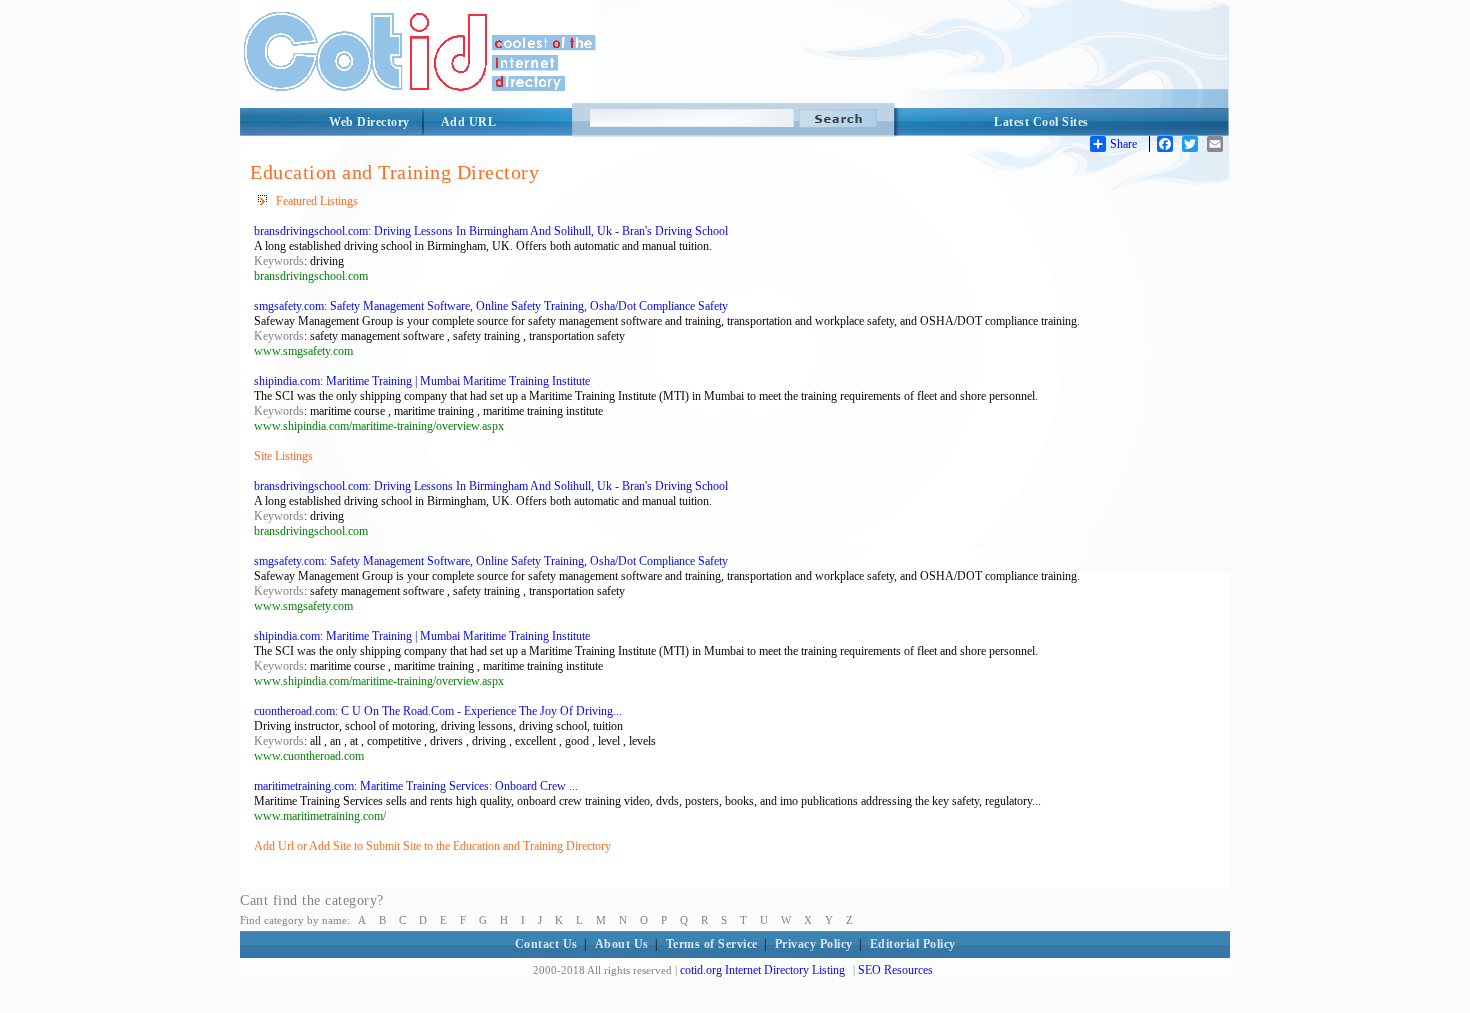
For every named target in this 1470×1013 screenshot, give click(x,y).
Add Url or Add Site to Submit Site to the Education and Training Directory (432, 846)
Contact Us (546, 944)
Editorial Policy (913, 944)
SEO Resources (895, 970)
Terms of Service (712, 944)
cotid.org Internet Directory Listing (762, 970)
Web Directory (369, 122)
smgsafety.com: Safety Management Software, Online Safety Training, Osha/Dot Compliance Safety (491, 306)
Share (1123, 144)
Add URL (469, 122)
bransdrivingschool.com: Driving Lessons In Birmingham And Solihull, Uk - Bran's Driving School (491, 231)
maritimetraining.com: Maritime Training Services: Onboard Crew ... (416, 786)
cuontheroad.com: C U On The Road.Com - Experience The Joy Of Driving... (438, 711)
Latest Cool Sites (1041, 122)
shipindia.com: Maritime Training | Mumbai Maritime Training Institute (422, 381)
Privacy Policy (814, 944)
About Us (622, 944)
